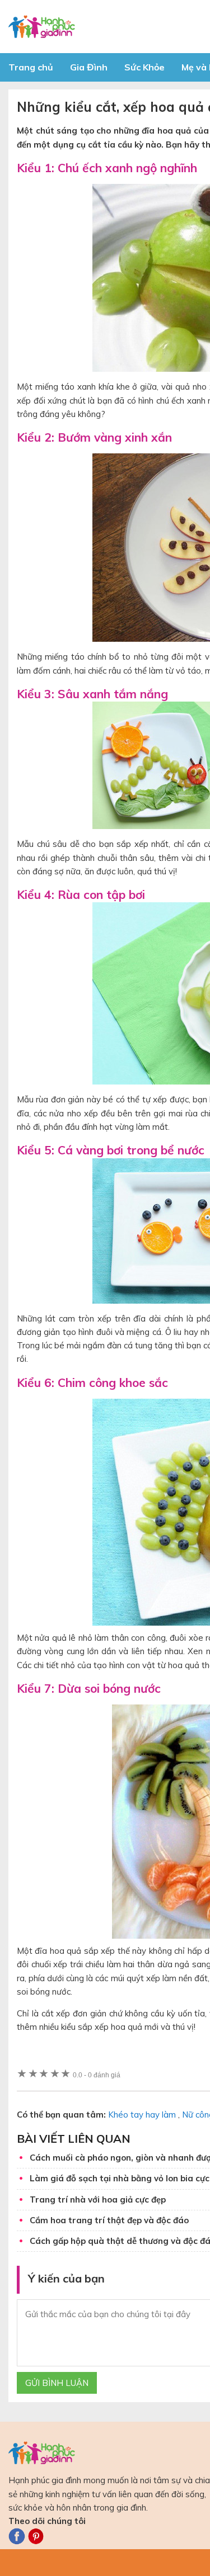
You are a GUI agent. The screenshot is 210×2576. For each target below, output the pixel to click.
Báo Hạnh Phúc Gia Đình (109, 27)
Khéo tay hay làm (142, 2115)
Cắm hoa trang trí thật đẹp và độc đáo (109, 2220)
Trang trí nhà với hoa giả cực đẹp (98, 2199)
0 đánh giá (97, 2075)
